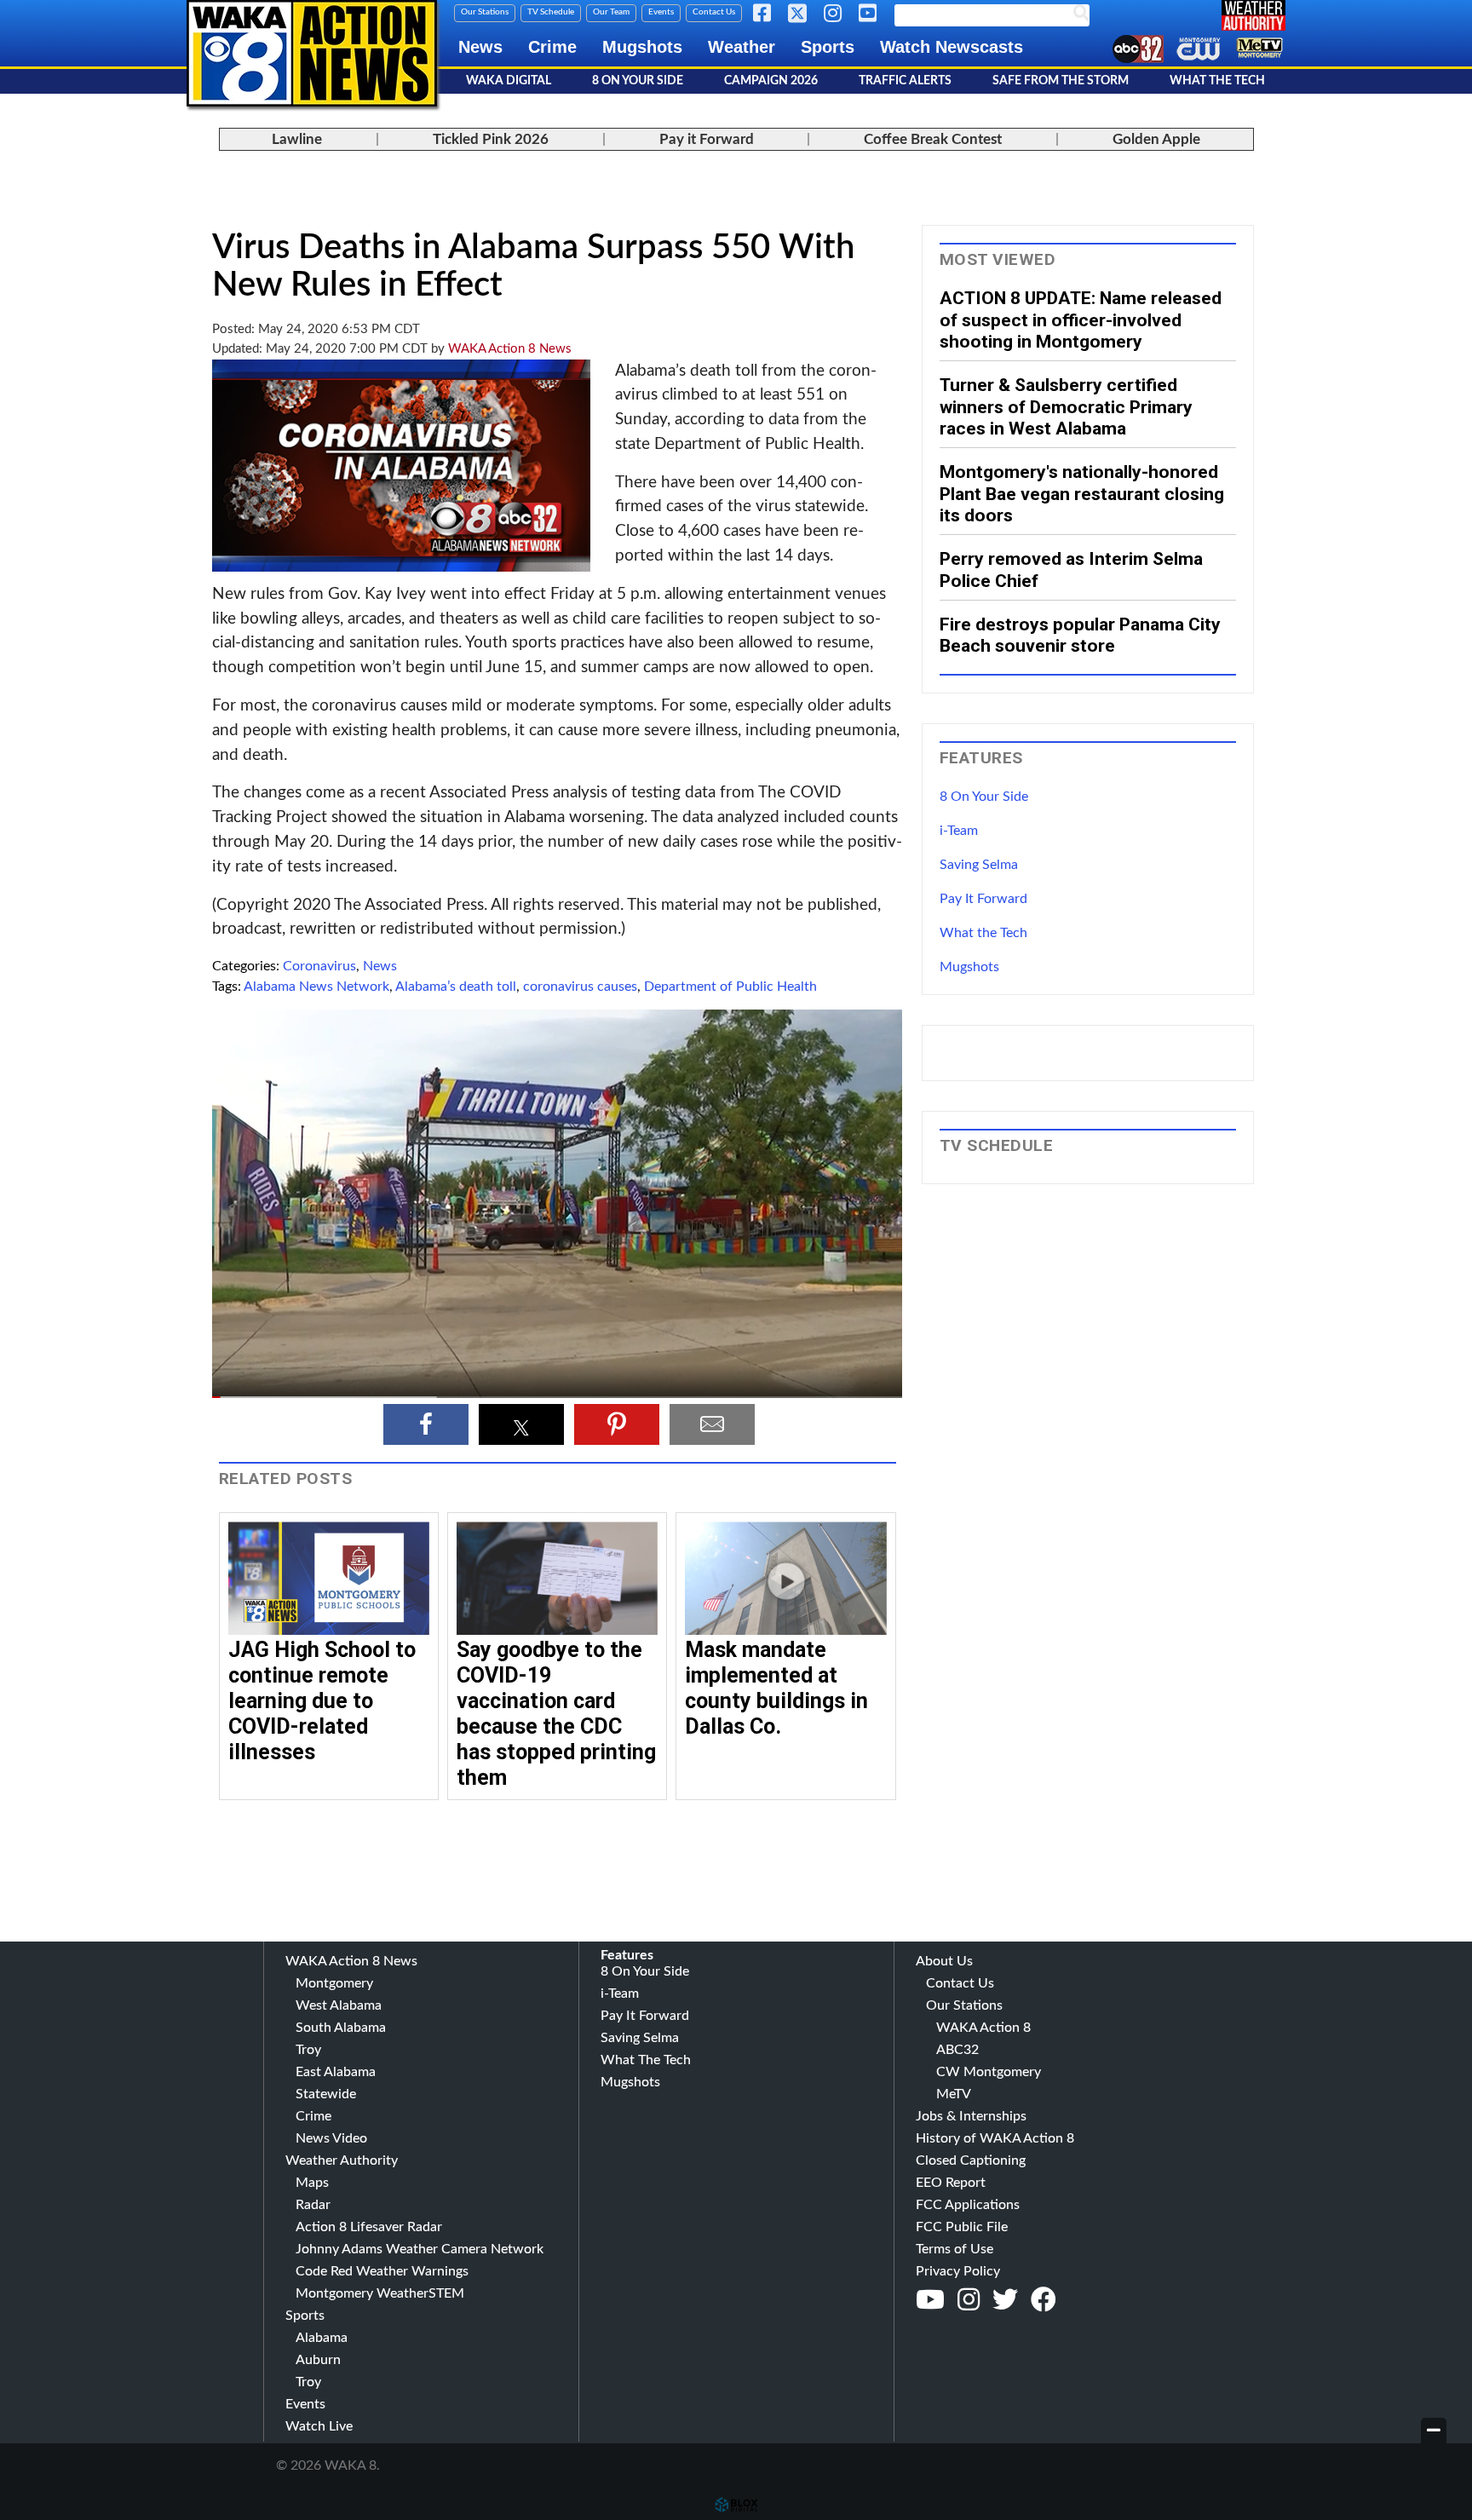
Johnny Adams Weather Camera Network (420, 2249)
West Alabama (339, 2005)
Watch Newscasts (952, 47)
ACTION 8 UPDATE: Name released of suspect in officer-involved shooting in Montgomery (1081, 319)
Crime (552, 47)
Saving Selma (979, 865)
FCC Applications (968, 2205)
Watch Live (319, 2426)
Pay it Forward (707, 139)
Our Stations (485, 12)
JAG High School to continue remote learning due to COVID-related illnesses (322, 1701)
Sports (828, 47)
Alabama (322, 2338)
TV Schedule (551, 12)
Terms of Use (954, 2249)
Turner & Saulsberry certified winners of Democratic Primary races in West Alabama (1066, 406)
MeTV (954, 2094)
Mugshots (642, 47)
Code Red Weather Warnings (382, 2271)
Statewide (326, 2094)
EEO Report (951, 2183)
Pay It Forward (983, 899)
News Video (331, 2138)
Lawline (297, 139)
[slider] (557, 1397)
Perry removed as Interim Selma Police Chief (1071, 569)
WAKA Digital (509, 81)
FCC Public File (962, 2227)
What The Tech (1217, 81)
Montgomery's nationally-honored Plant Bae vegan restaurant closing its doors (1082, 493)
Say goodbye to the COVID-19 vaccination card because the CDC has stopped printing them (556, 1714)
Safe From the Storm (1061, 81)
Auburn (318, 2360)
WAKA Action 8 (983, 2028)
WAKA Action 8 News (510, 349)
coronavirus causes (580, 987)
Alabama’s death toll (456, 987)
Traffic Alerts (905, 81)
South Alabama (341, 2028)
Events (661, 12)
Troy (308, 2050)
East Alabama (336, 2072)
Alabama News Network (316, 987)
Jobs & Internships (971, 2116)
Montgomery (334, 1983)
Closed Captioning (971, 2160)
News (480, 47)
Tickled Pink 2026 (491, 139)
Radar (313, 2205)
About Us (944, 1961)
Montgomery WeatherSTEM (380, 2293)
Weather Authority (342, 2160)
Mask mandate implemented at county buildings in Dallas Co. (776, 1688)
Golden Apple (1156, 139)
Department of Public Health (730, 987)
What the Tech (983, 933)
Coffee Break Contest (933, 139)
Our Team (611, 12)
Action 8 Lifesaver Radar (369, 2227)
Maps (312, 2183)
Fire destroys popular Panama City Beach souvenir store (1080, 635)
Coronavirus (319, 966)
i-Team (959, 831)
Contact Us (714, 12)
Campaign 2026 (771, 81)
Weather (742, 47)
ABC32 (957, 2050)
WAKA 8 (312, 53)
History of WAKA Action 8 (995, 2138)
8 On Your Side (638, 81)
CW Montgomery (989, 2072)
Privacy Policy (958, 2271)
